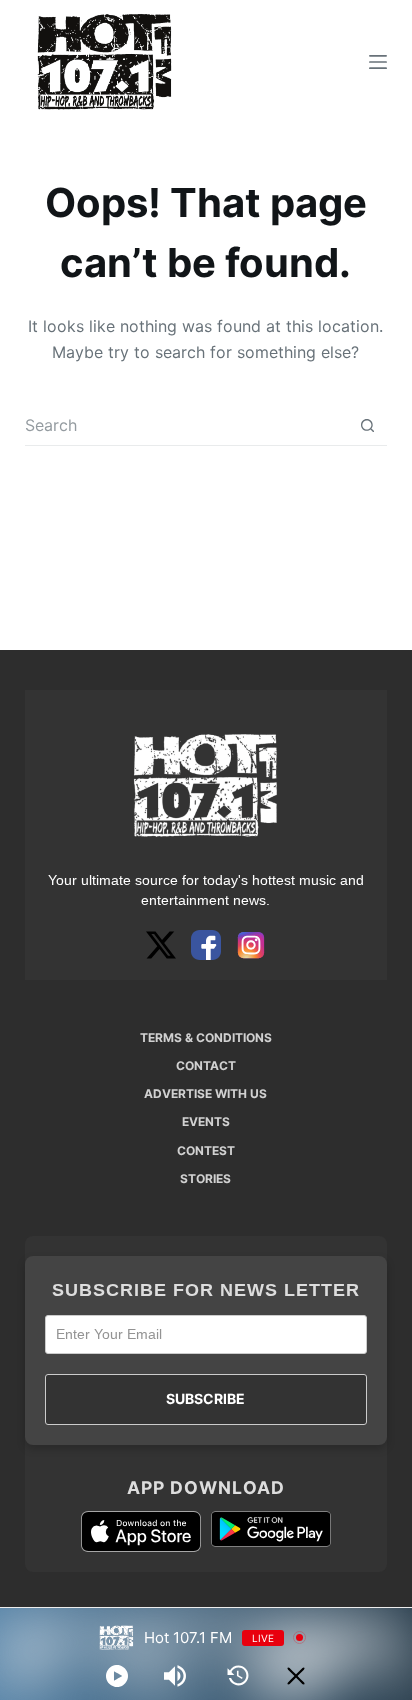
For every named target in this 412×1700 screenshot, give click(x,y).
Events (206, 1121)
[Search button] (367, 425)
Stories (205, 1178)
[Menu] (378, 62)
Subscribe (205, 1398)
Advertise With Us (205, 1093)
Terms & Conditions (206, 1037)
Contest (206, 1150)
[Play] (117, 1676)
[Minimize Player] (296, 1676)
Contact (206, 1065)
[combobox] (187, 425)
